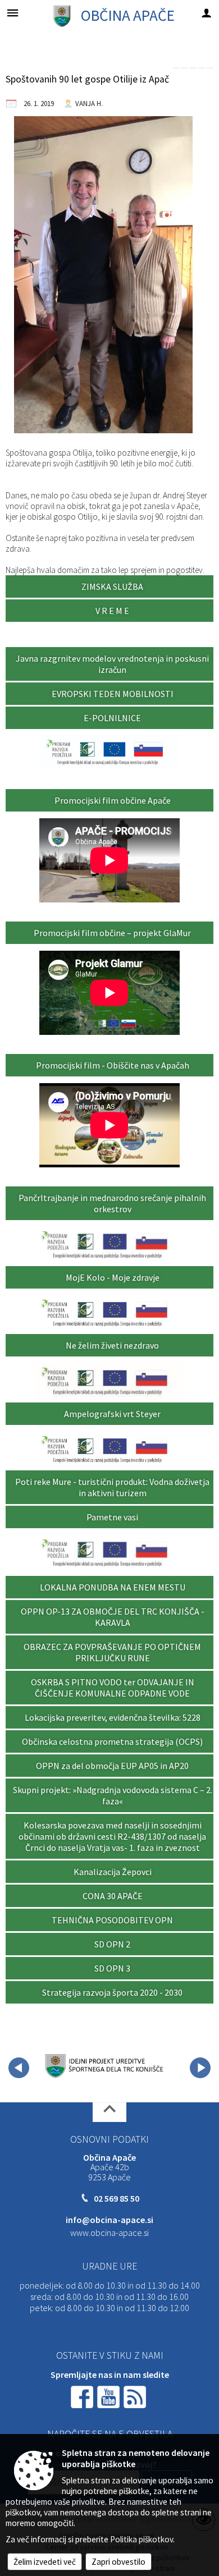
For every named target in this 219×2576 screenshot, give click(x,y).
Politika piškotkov (142, 2539)
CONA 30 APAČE (113, 1896)
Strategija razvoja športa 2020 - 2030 (112, 1992)
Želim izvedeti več (45, 2562)
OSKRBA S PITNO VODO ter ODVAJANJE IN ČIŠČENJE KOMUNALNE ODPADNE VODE (113, 1688)
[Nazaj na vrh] (109, 2112)
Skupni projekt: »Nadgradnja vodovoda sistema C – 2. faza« (113, 1795)
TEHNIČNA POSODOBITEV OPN (112, 1920)
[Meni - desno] (206, 13)
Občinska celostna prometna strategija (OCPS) (112, 1741)
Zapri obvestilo (118, 2562)
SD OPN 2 (112, 1944)
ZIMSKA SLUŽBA (112, 586)
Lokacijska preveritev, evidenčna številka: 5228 (113, 1717)
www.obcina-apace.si (109, 2233)
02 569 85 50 (117, 2198)
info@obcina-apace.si (109, 2220)
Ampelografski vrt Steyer (112, 1414)
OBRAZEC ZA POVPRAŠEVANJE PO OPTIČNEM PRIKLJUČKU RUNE (112, 1652)
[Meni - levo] (13, 13)
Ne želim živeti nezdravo (112, 1345)
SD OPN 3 (112, 1968)
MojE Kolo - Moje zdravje (113, 1277)
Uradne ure (109, 2266)
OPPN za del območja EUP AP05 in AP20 (112, 1766)
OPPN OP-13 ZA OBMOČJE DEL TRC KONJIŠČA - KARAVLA (113, 1617)
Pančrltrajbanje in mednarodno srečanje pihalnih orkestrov (112, 1203)
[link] (176, 68)
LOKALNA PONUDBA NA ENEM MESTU (113, 1587)
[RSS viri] (136, 2396)
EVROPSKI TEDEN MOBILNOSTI (113, 694)
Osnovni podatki (109, 2139)
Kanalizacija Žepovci (113, 1872)
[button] (19, 2068)
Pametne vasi (112, 1517)
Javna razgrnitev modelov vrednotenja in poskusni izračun (112, 664)
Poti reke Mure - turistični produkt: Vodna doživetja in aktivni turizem (112, 1487)
